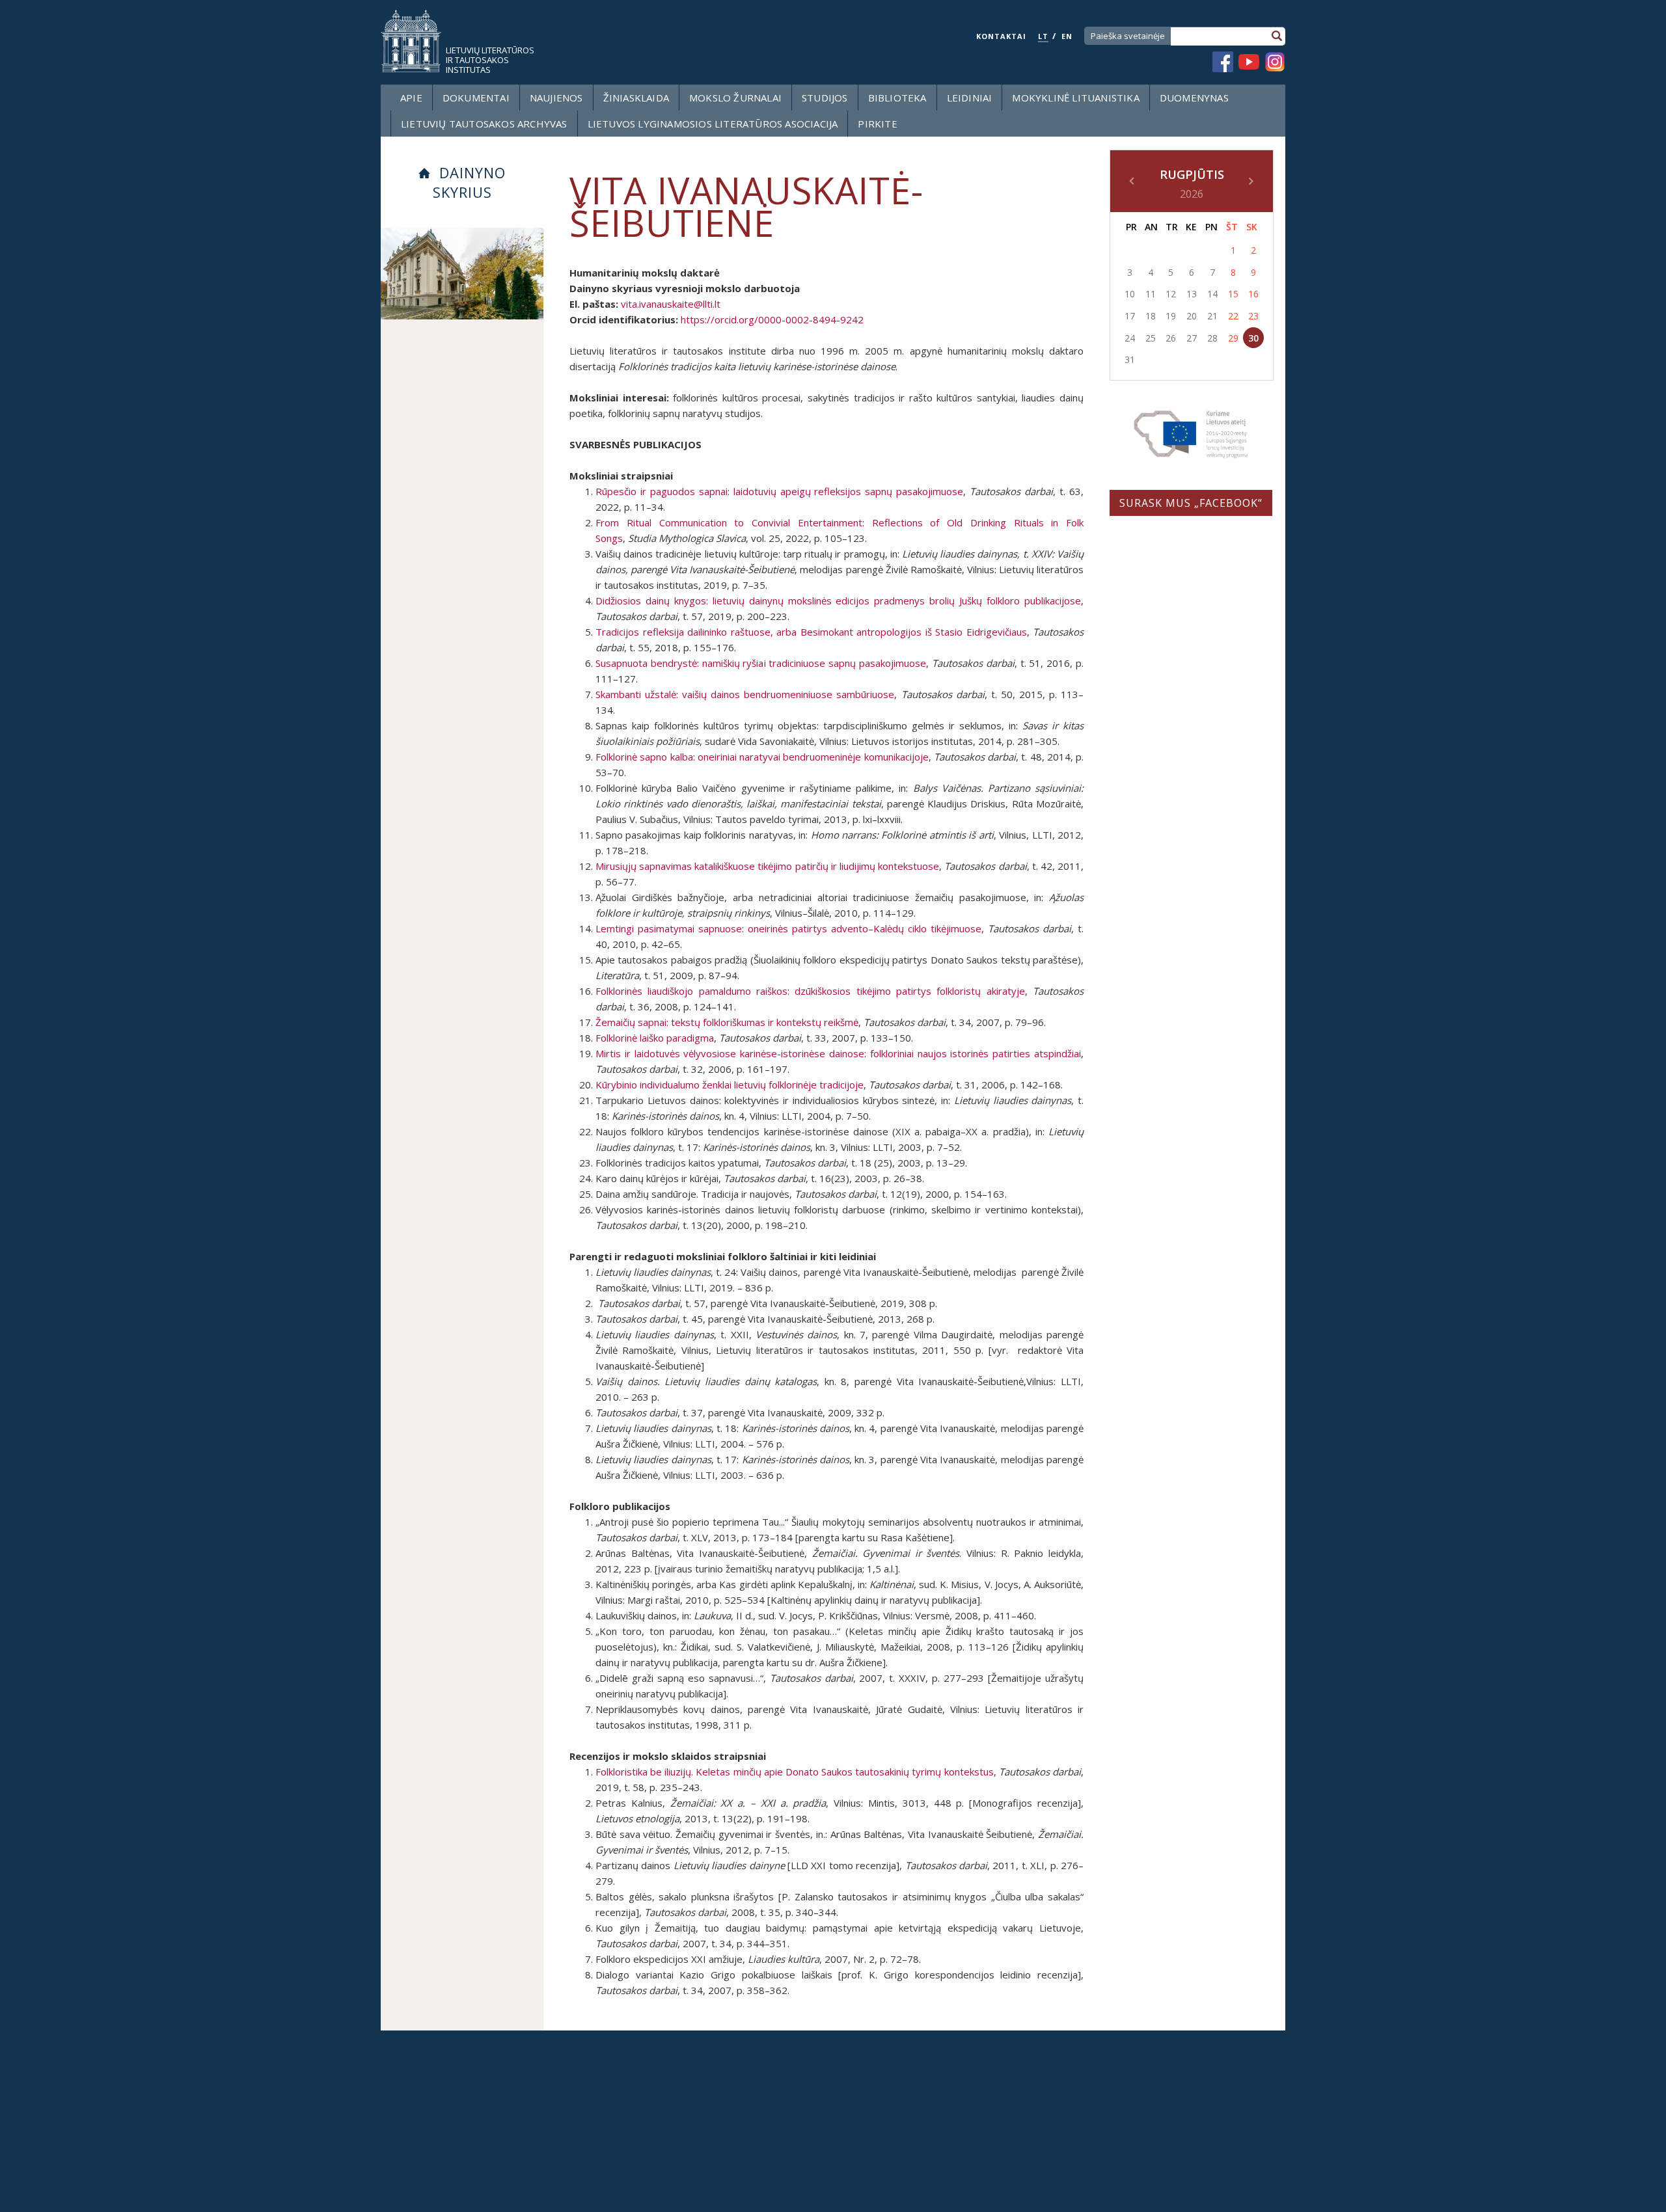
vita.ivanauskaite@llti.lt (671, 304)
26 (1171, 338)
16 (1253, 294)
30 (1253, 338)
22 (1233, 316)
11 (1151, 294)
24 (1130, 338)
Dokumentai (476, 98)
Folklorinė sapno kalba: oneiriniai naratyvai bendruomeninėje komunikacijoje (762, 757)
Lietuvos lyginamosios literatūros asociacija (713, 124)
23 (1253, 316)
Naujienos (556, 98)
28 (1212, 338)
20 (1192, 316)
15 (1233, 294)
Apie (411, 98)
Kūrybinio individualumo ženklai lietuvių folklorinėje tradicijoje (730, 1085)
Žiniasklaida (636, 98)
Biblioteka (897, 98)
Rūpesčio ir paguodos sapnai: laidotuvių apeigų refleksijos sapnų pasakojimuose (779, 491)
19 (1171, 316)
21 (1212, 316)
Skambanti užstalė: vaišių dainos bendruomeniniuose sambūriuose (745, 694)
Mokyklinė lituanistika (1075, 98)
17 (1130, 316)
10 (1130, 294)
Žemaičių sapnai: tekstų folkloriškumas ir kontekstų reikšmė (727, 1022)
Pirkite (877, 124)
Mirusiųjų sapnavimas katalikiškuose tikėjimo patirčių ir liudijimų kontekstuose (767, 866)
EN (1067, 36)
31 (1130, 359)
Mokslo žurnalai (735, 98)
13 (1192, 294)
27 (1192, 338)
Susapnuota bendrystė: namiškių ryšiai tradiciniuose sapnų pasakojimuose (761, 663)
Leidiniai (970, 98)
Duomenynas (1194, 98)
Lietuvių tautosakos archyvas (484, 124)
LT (1043, 36)
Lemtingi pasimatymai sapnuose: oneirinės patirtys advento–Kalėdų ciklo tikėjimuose (788, 928)
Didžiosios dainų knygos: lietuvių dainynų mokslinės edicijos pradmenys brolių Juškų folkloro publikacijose (838, 600)
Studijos (825, 98)
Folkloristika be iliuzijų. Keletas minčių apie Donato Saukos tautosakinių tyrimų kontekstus (795, 1772)
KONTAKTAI (1001, 36)
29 (1233, 338)
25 (1151, 338)
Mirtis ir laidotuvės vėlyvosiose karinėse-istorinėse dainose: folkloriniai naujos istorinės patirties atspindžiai (838, 1053)
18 (1151, 316)
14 (1212, 294)
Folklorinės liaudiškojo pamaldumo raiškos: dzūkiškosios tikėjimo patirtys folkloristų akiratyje (810, 991)
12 (1171, 294)
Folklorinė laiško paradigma (655, 1038)
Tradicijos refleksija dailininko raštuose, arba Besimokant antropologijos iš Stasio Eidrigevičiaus (811, 632)
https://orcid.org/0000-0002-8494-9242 (771, 319)
